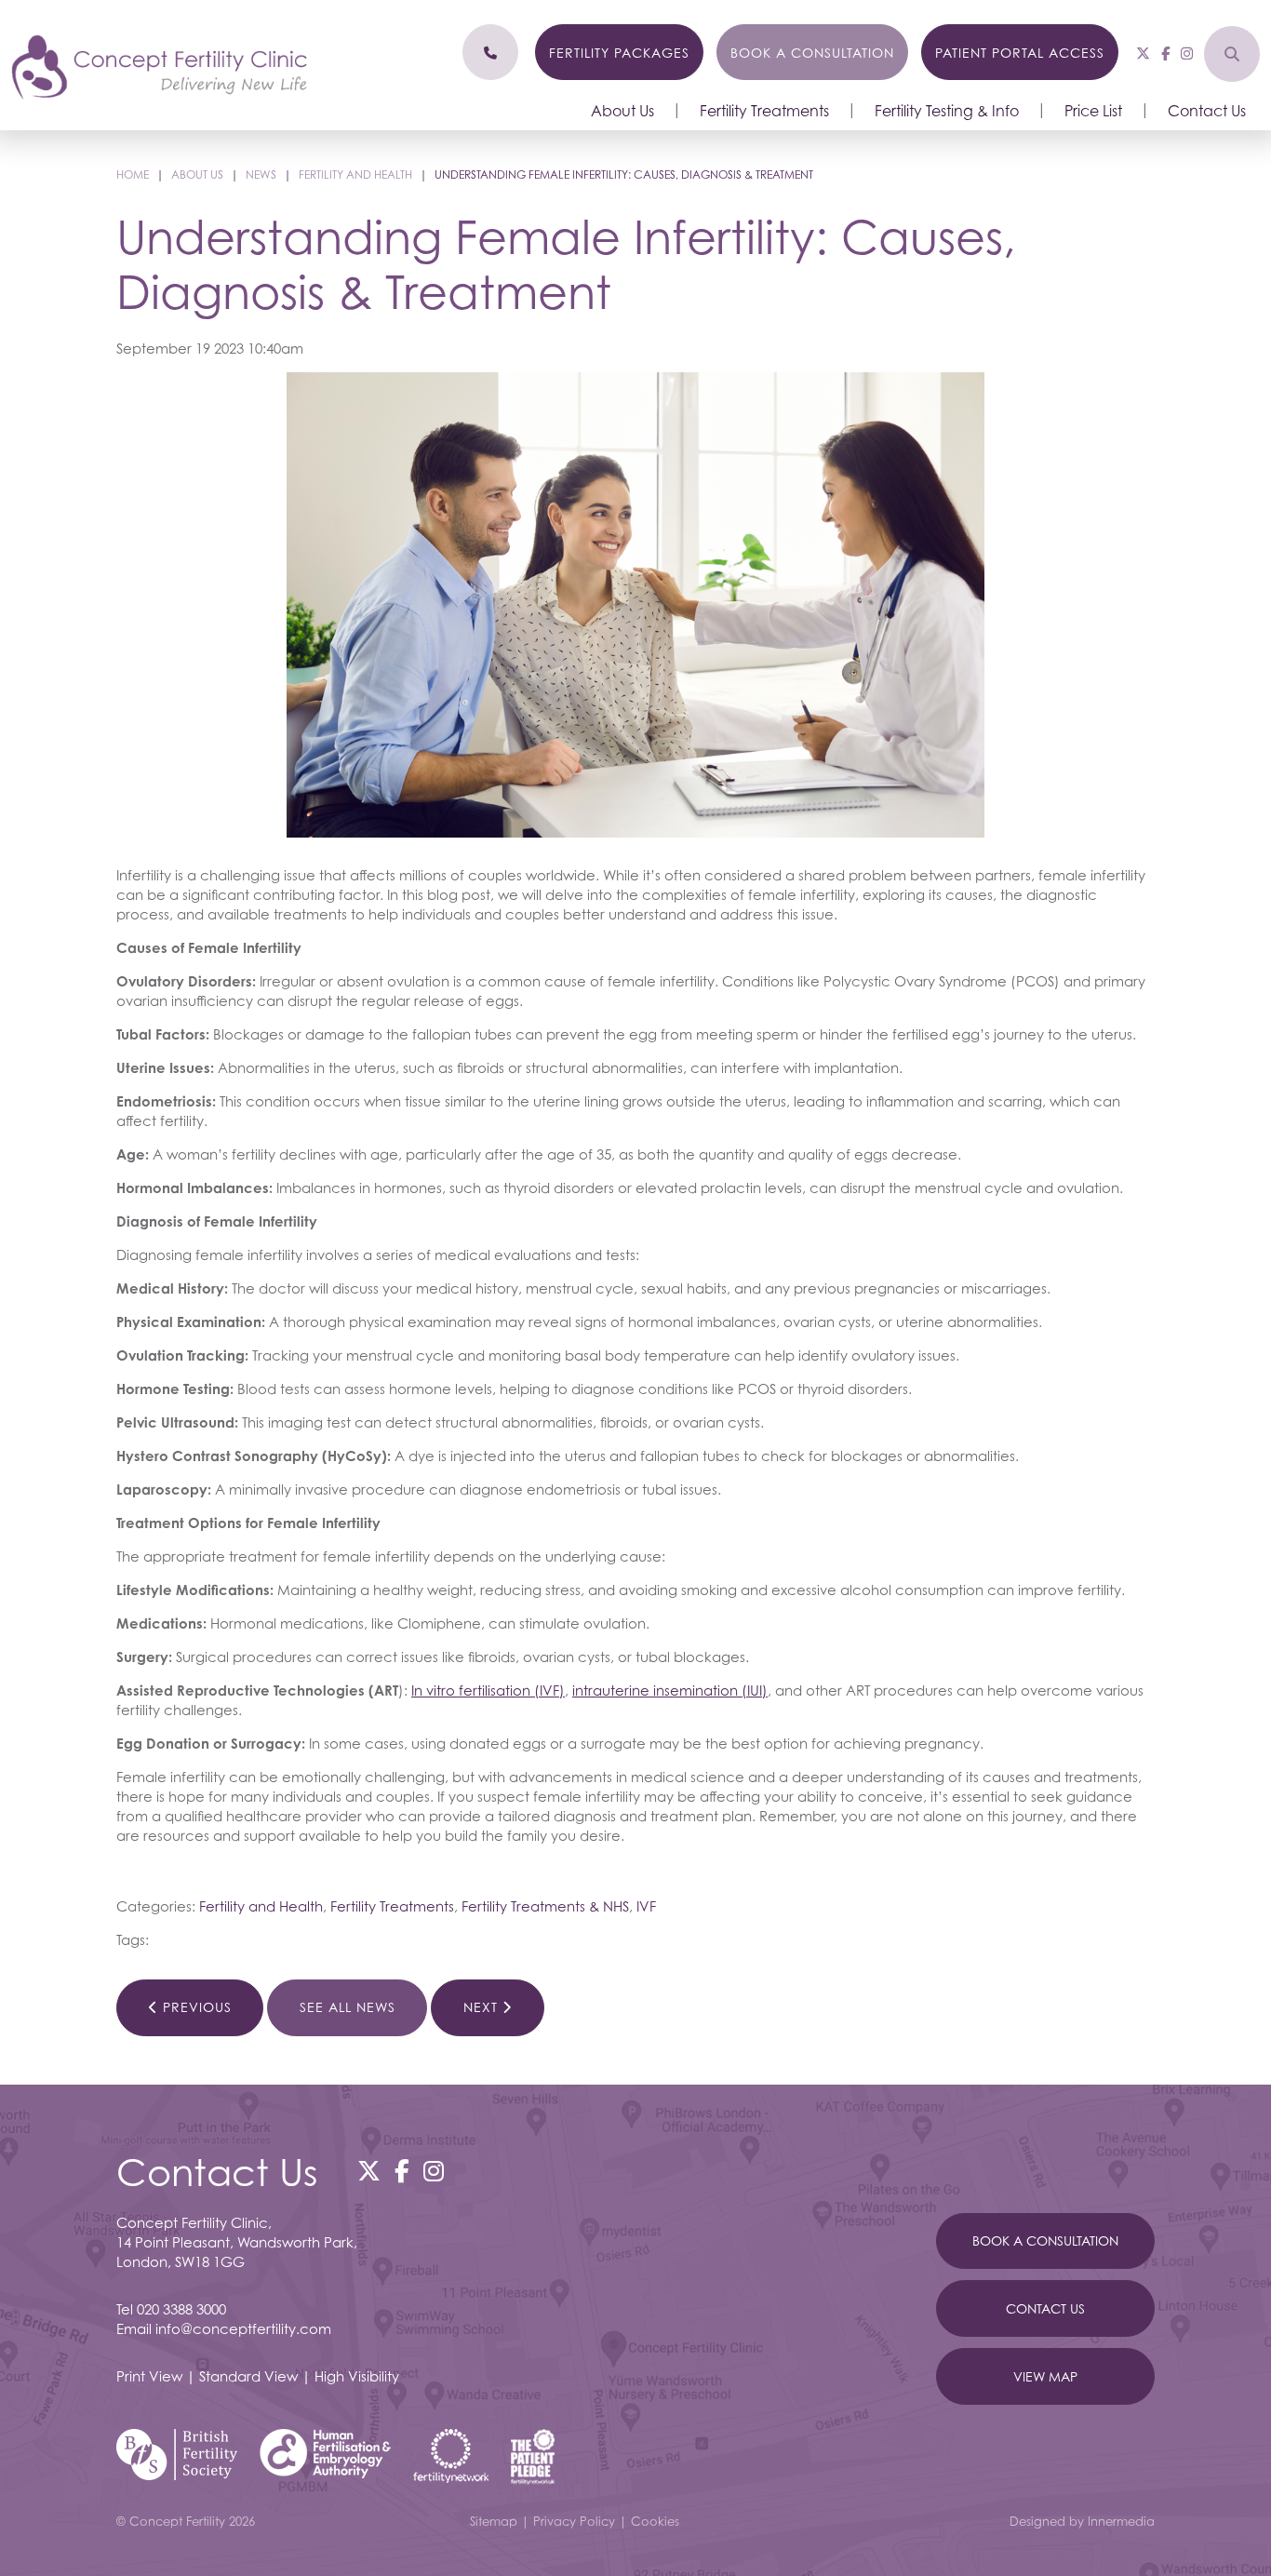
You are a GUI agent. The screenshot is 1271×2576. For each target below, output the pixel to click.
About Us (622, 111)
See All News (348, 2007)
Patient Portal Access (1020, 53)
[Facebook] (1165, 53)
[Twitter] (1143, 53)
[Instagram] (1187, 53)
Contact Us (1207, 111)
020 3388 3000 (181, 2309)
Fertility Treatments (764, 111)
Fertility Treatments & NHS (545, 1906)
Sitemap (494, 2521)
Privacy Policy (574, 2521)
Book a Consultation (812, 53)
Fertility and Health (261, 1906)
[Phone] (490, 52)
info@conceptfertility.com (243, 2328)
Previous (195, 2007)
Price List (1093, 111)
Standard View (248, 2376)
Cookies (655, 2521)
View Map (1045, 2376)
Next (483, 2007)
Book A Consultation (1045, 2241)
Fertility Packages (619, 53)
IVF (646, 1906)
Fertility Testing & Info (947, 111)
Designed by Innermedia (1082, 2521)
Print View (149, 2376)
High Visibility (357, 2376)
